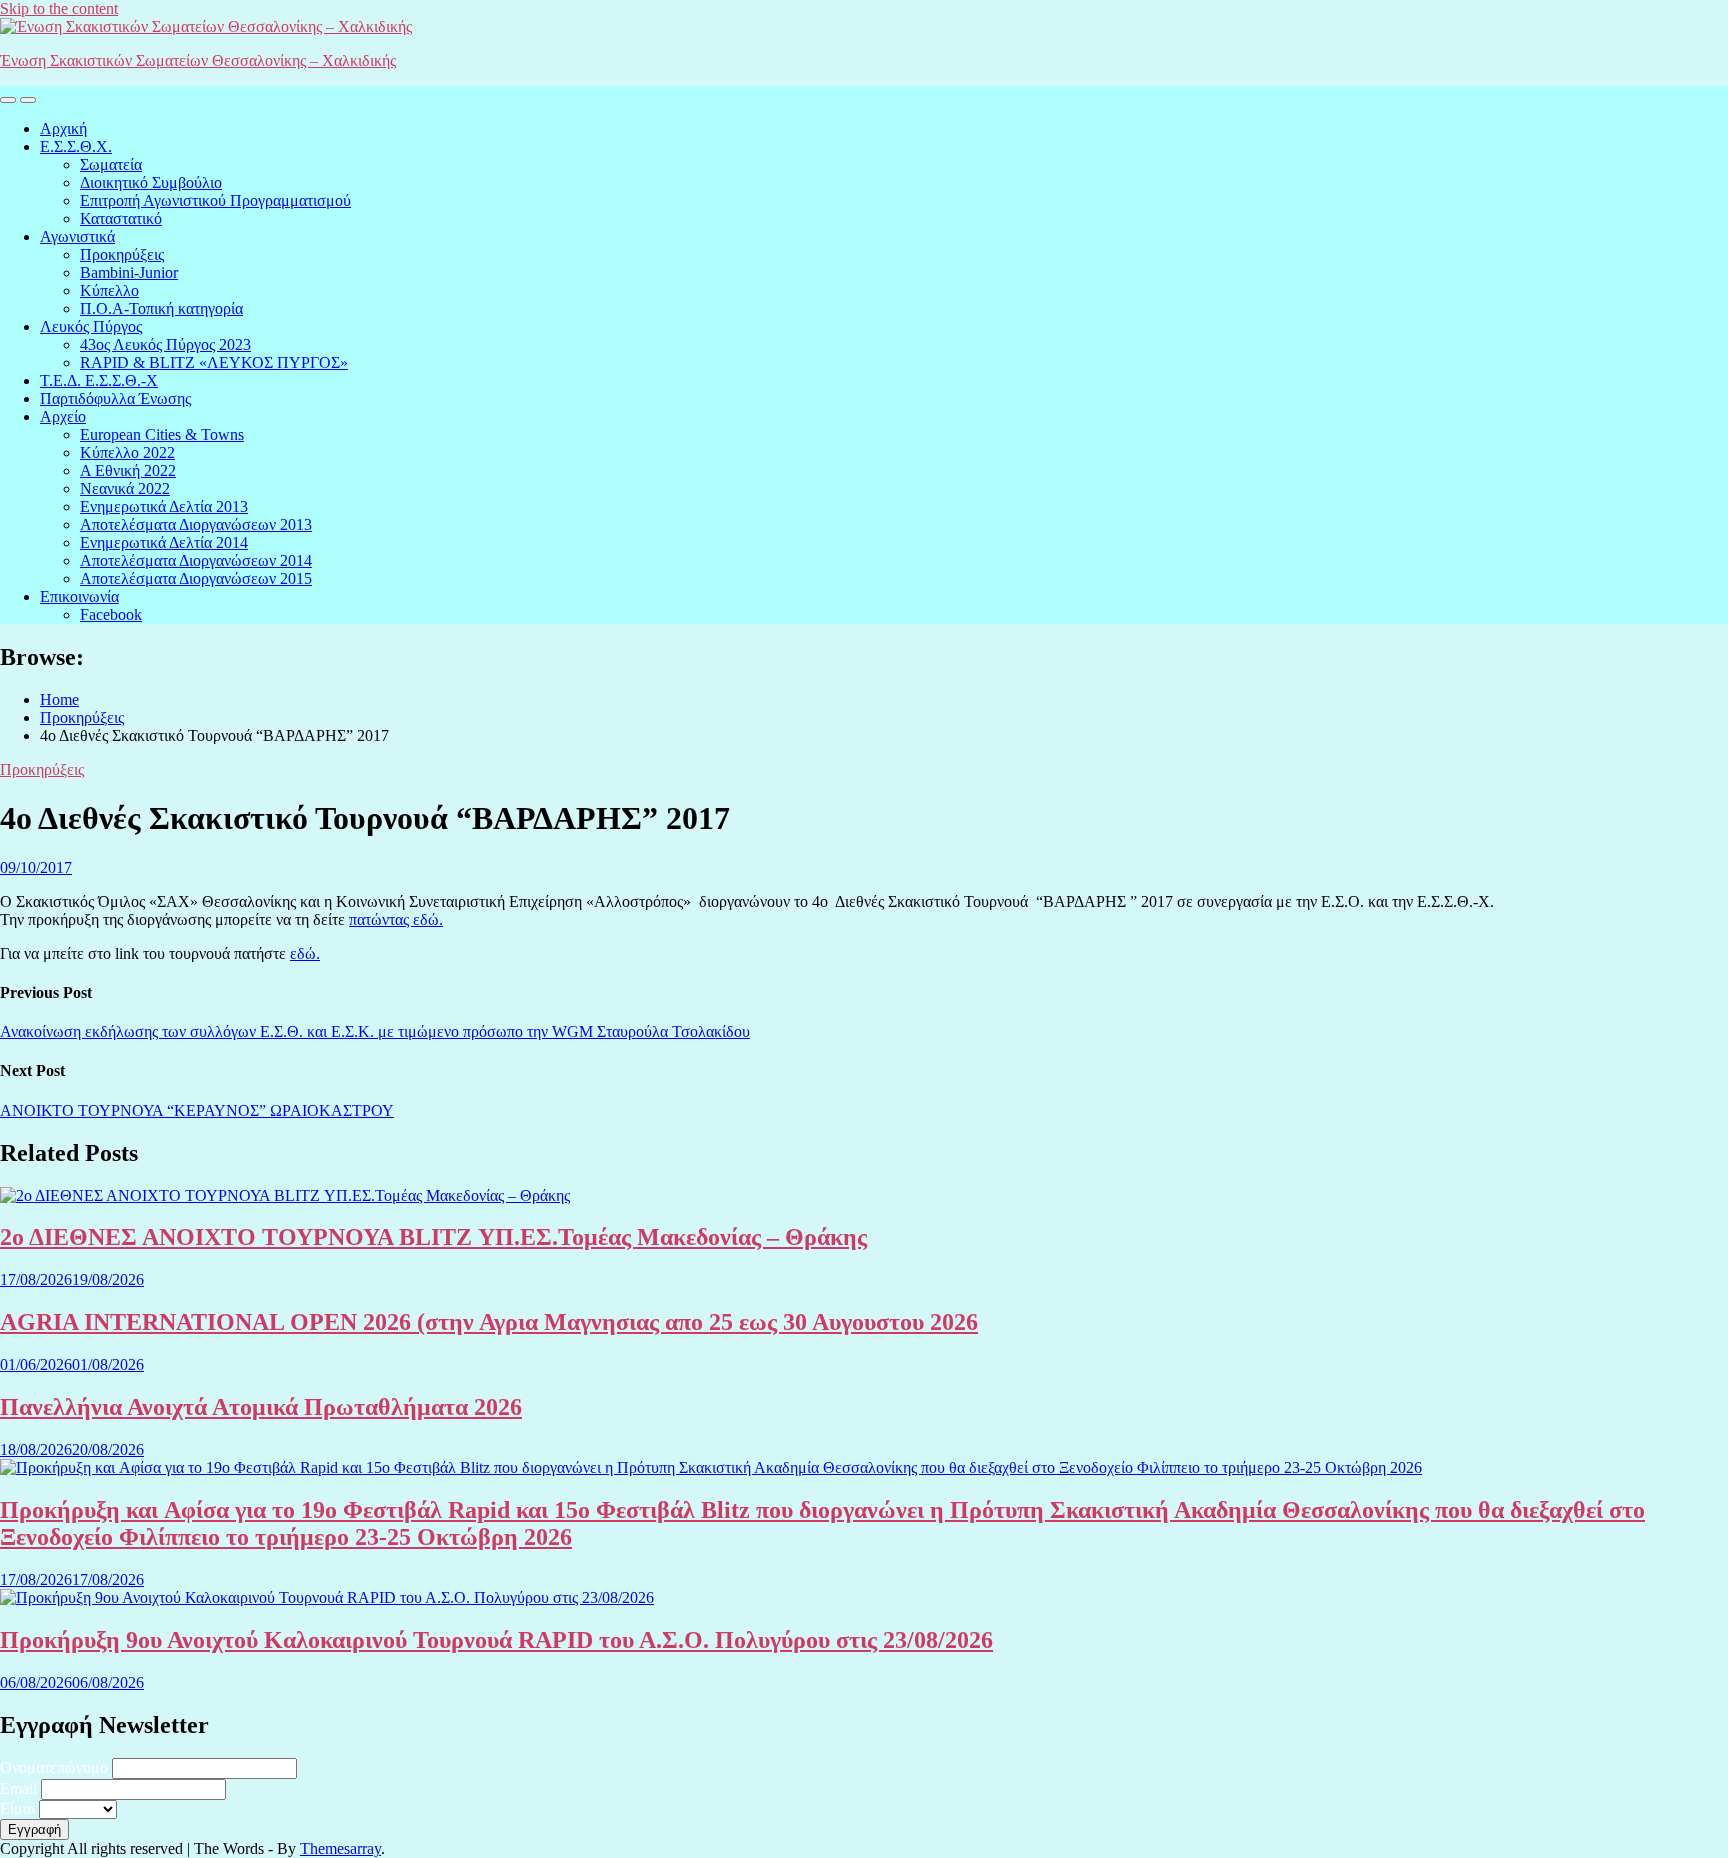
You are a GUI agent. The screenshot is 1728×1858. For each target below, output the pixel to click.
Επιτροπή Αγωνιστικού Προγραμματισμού (215, 200)
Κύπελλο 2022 (127, 452)
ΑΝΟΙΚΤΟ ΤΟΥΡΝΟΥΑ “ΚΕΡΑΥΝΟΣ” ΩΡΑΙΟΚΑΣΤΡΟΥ (197, 1110)
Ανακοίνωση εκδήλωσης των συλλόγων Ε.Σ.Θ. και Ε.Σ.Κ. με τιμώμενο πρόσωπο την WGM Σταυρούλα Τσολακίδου (375, 1031)
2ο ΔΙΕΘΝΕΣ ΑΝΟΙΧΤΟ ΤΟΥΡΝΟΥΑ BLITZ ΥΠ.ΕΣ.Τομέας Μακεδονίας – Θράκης (433, 1237)
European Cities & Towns (162, 434)
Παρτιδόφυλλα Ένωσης (115, 398)
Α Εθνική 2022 (128, 470)
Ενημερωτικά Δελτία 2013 (164, 506)
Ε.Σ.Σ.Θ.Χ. (76, 146)
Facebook (111, 614)
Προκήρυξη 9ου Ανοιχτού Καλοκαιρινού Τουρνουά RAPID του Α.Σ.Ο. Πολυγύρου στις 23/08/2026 (496, 1640)
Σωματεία (111, 164)
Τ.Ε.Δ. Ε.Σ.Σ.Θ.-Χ (99, 380)
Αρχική (63, 128)
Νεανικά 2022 (125, 488)
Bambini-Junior (129, 272)
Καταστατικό (121, 218)
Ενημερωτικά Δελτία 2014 (164, 542)
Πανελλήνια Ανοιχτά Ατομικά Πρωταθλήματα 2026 (261, 1407)
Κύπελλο (109, 290)
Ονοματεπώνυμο (54, 1767)
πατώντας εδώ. (396, 919)
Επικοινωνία (79, 596)
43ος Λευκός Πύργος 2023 (165, 344)
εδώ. (305, 953)
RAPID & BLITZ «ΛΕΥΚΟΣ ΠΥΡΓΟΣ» (214, 362)
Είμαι (17, 1808)
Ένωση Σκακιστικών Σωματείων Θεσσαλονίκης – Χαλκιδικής (198, 60)
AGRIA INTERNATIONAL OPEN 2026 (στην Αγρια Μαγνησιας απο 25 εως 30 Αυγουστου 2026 (489, 1322)
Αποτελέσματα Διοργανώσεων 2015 (196, 578)
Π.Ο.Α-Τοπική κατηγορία (161, 308)
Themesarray (340, 1848)
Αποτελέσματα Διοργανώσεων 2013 (196, 524)
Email (18, 1788)
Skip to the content (59, 8)
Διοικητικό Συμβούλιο (151, 182)
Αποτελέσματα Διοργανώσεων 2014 (196, 560)
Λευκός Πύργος (91, 326)
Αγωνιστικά (77, 236)
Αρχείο (63, 416)
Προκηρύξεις (122, 254)
